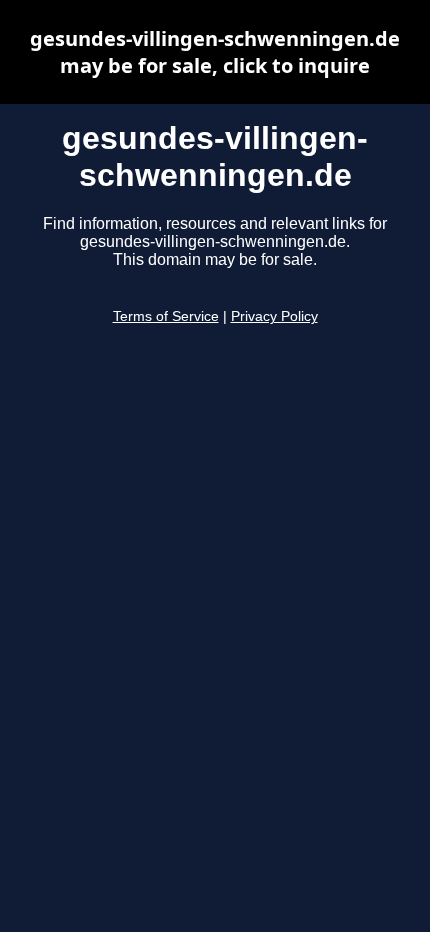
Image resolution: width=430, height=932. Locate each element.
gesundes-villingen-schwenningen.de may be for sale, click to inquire (215, 52)
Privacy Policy (274, 316)
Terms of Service (166, 316)
